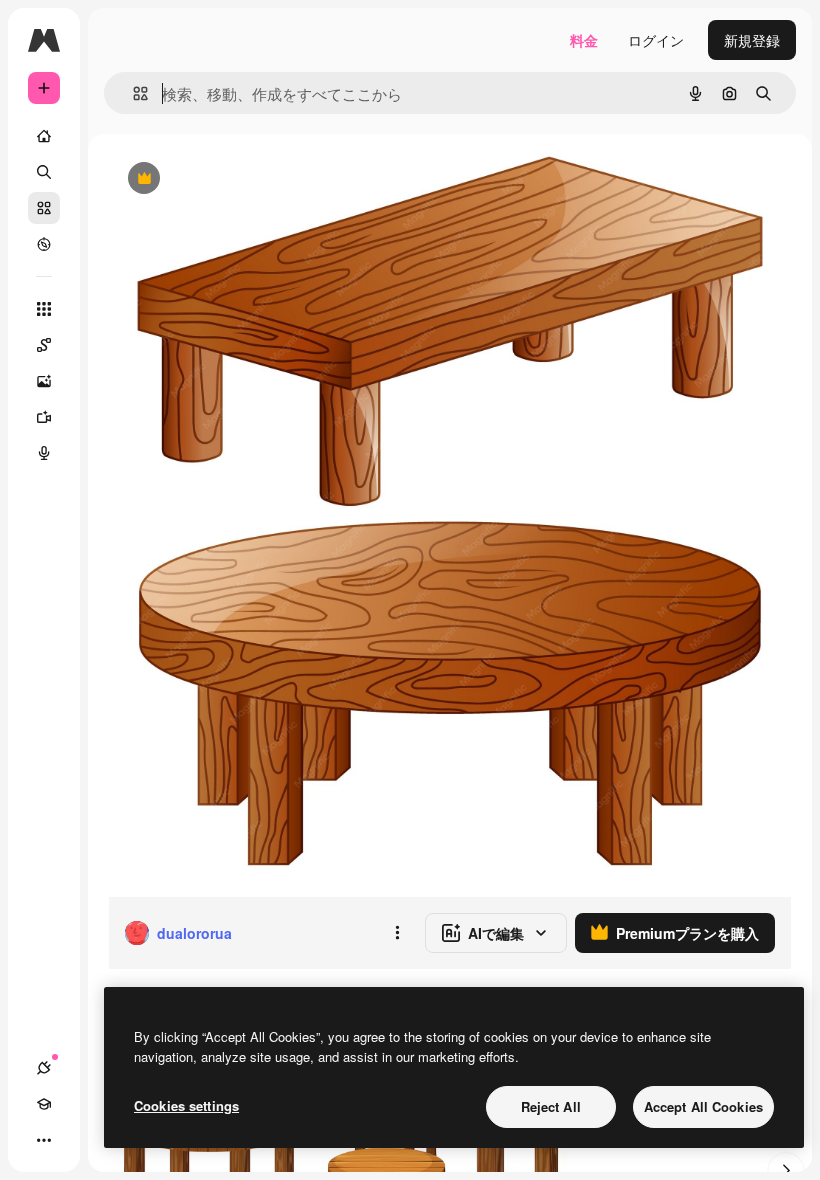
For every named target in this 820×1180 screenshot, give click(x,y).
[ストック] (44, 208)
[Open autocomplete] (132, 93)
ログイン (656, 40)
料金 (584, 40)
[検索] (44, 172)
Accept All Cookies (703, 1106)
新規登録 (752, 40)
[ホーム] (44, 136)
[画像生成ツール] (44, 381)
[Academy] (44, 1104)
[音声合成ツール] (44, 453)
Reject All (551, 1106)
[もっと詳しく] (44, 244)
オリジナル (245, 179)
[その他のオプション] (397, 933)
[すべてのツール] (44, 309)
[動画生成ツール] (44, 417)
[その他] (44, 1140)
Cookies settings (186, 1105)
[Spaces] (44, 345)
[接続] (44, 1068)
